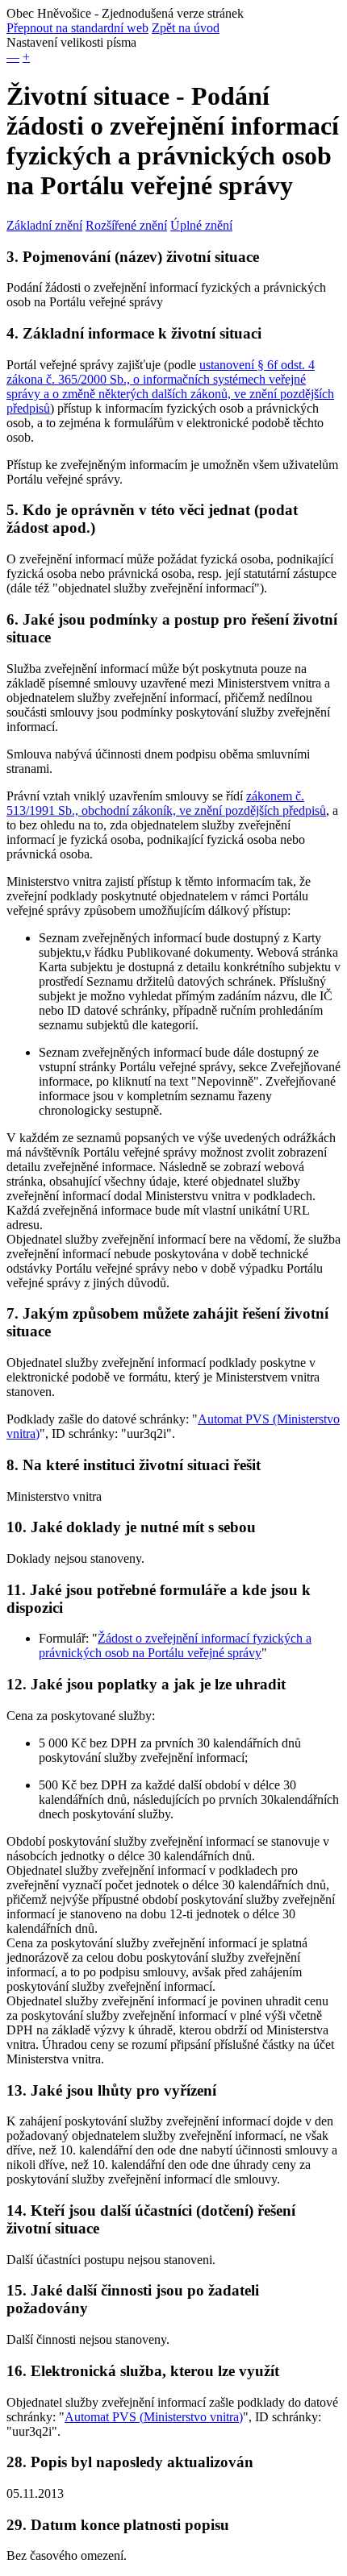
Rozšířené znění (126, 225)
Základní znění (44, 225)
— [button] (13, 57)
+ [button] (26, 57)
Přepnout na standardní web (77, 28)
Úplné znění (201, 225)
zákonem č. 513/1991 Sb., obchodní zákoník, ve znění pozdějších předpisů (166, 803)
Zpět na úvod (186, 28)
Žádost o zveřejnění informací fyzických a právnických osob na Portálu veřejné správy (175, 1645)
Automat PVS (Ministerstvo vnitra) (154, 2417)
